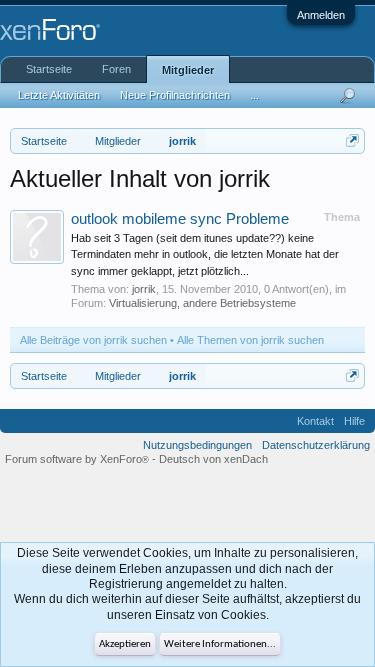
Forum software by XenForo (77, 459)
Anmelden (321, 15)
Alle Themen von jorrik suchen (250, 340)
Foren (116, 69)
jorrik (144, 289)
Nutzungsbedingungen (197, 445)
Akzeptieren (125, 644)
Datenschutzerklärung (316, 445)
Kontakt (315, 421)
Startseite (49, 69)
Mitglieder (188, 70)
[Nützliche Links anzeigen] (352, 140)
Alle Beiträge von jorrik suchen (93, 340)
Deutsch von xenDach (213, 459)
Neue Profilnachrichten (175, 95)
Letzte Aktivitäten (59, 95)
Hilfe (354, 421)
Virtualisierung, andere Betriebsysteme (202, 303)
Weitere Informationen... (220, 644)
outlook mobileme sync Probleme (180, 219)
